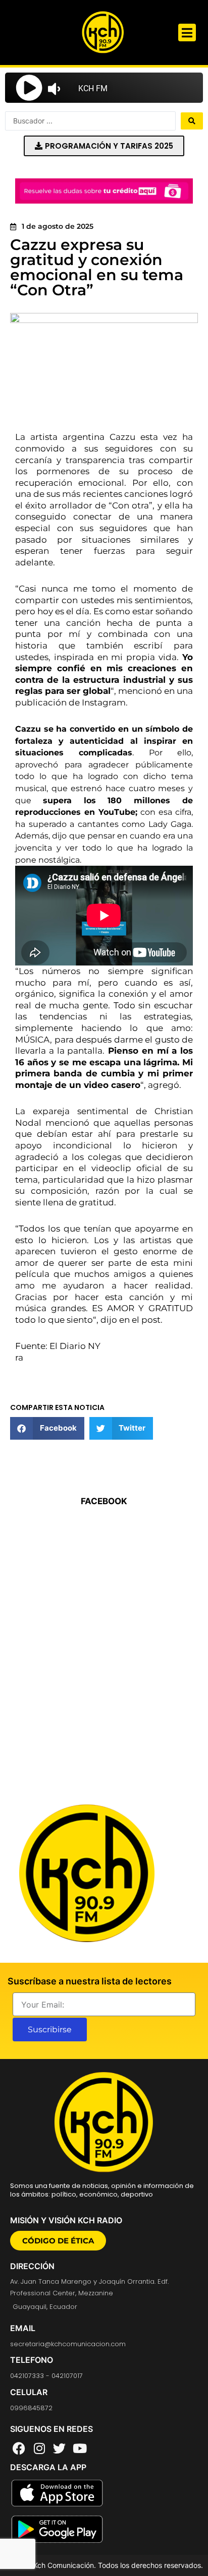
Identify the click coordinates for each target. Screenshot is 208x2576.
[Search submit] (192, 121)
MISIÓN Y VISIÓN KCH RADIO (66, 2220)
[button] (187, 33)
